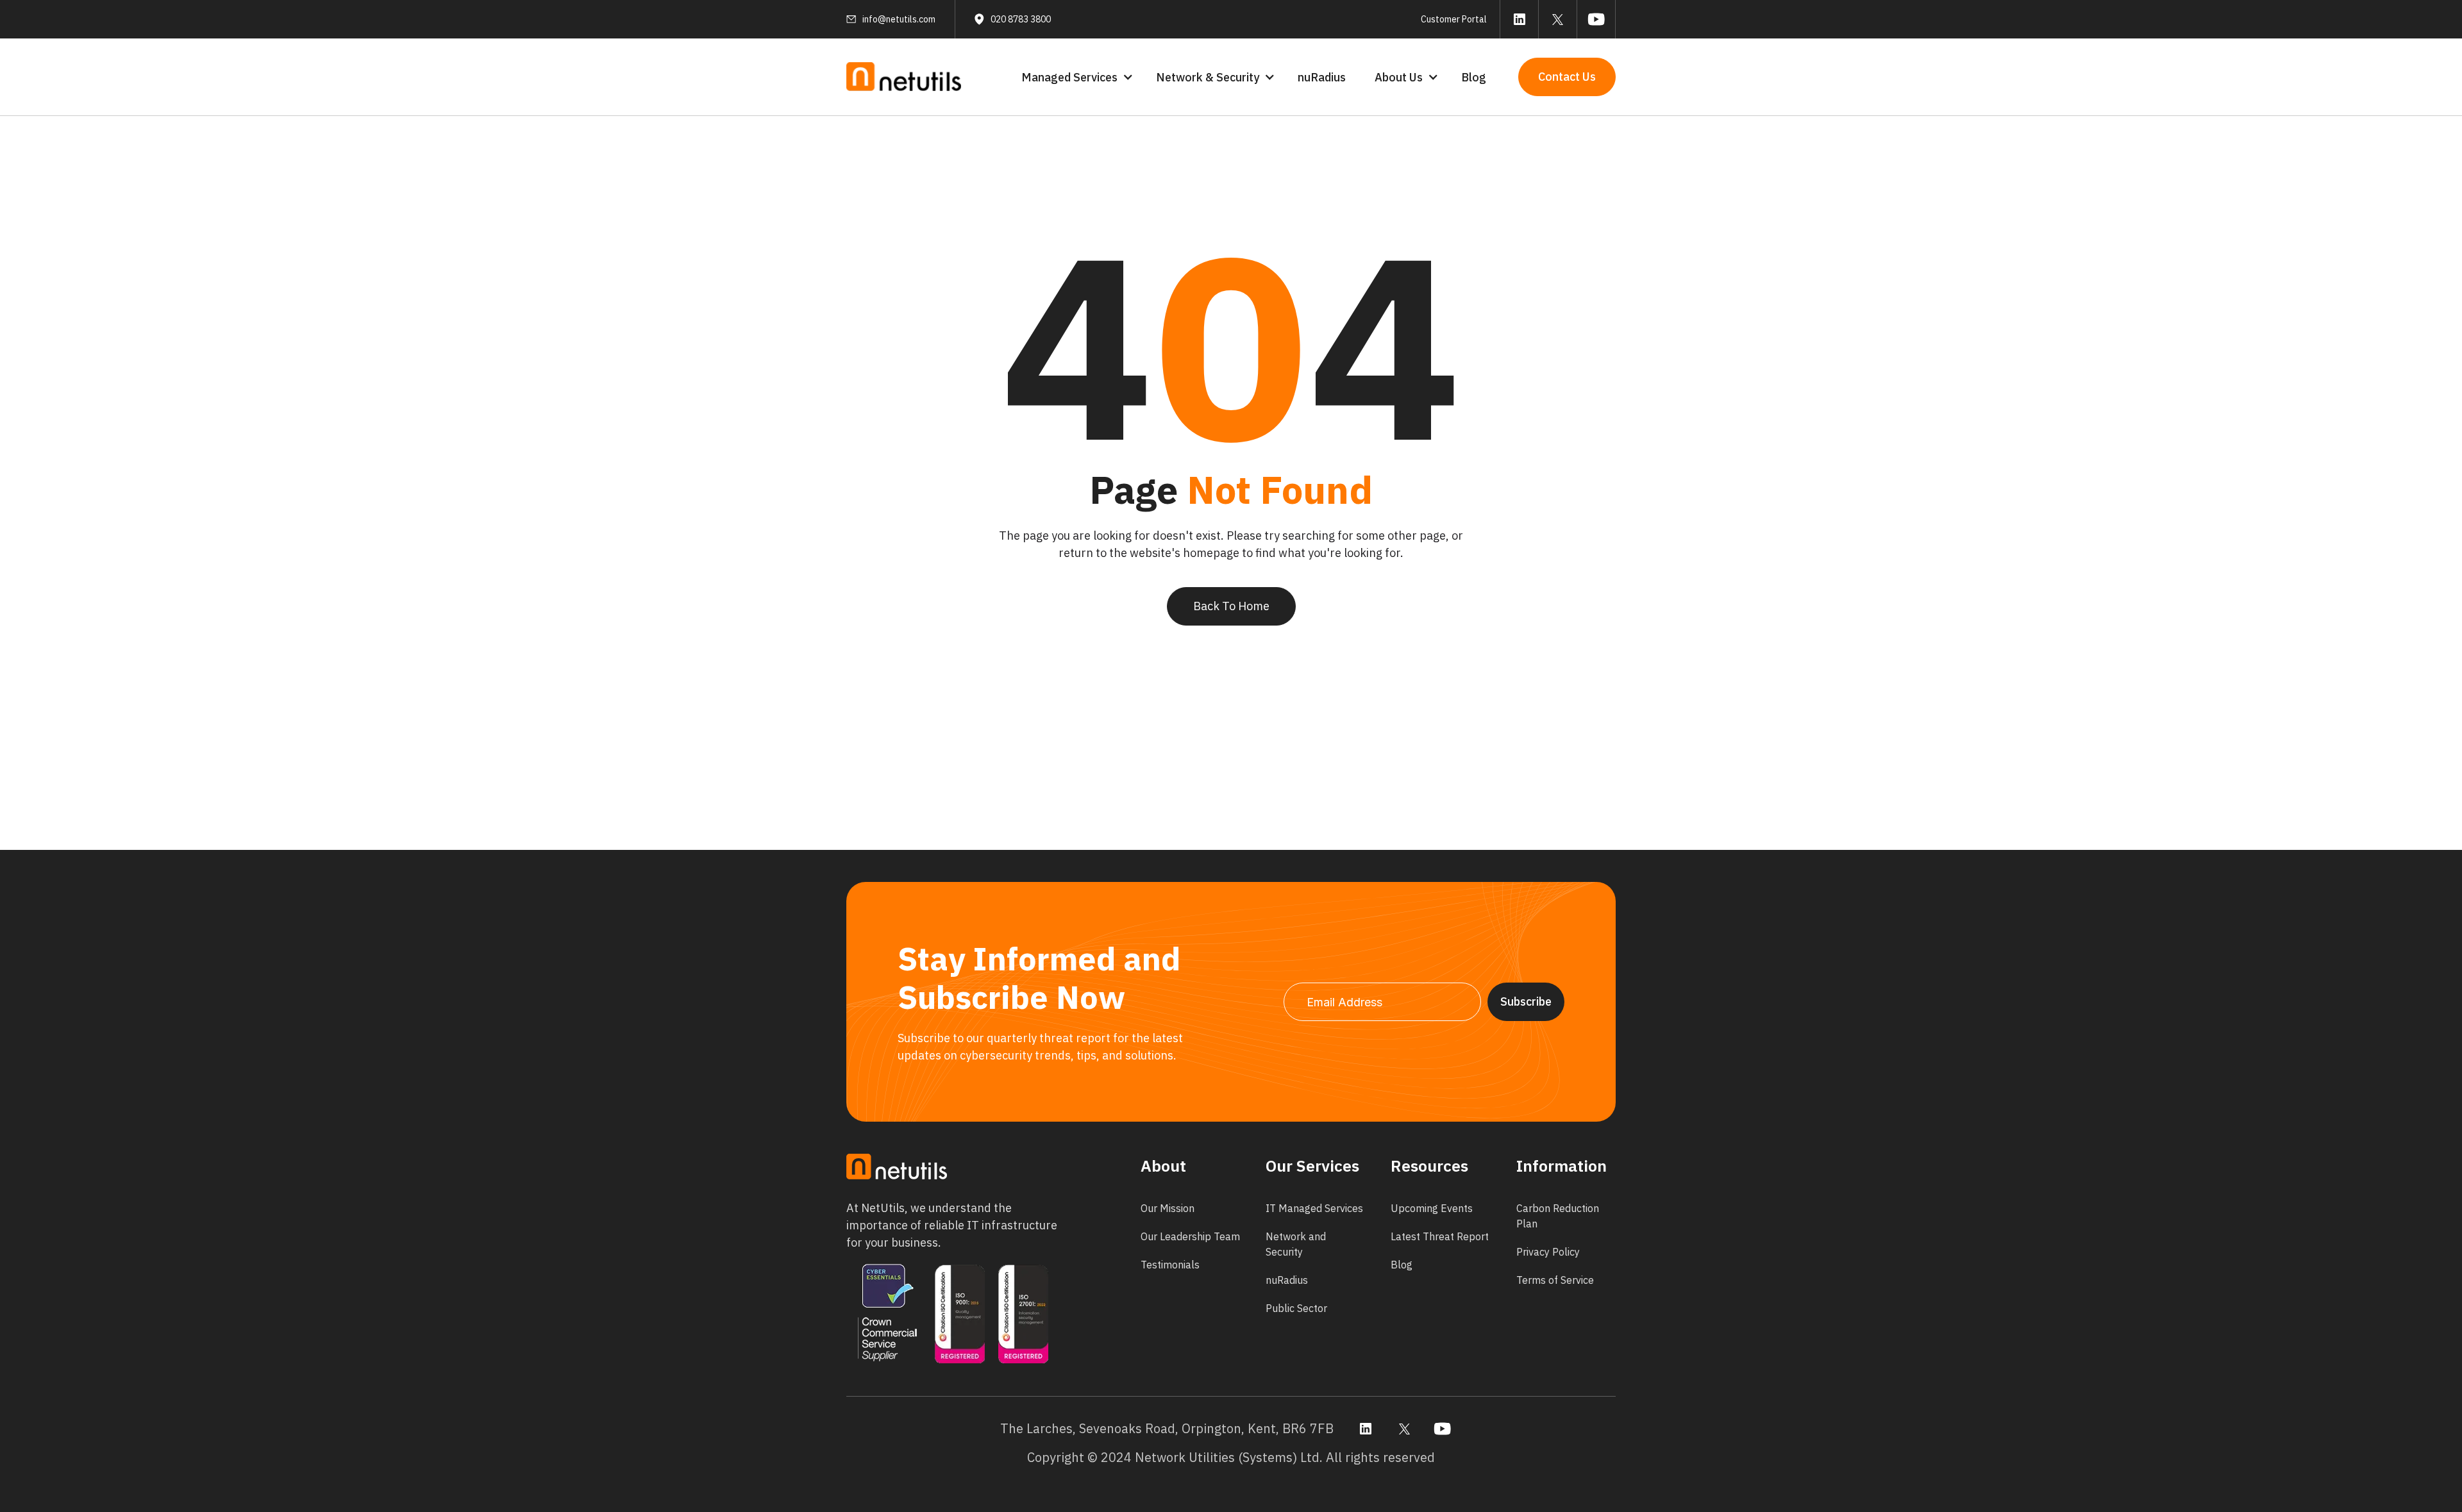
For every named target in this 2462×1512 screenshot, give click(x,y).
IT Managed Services (1314, 1208)
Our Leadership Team (1190, 1236)
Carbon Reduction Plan (1558, 1216)
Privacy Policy (1548, 1252)
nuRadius (1322, 77)
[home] (904, 77)
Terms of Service (1555, 1280)
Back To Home (1231, 606)
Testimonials (1170, 1265)
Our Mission (1168, 1208)
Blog (1474, 77)
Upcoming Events (1432, 1208)
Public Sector (1296, 1308)
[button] (1076, 77)
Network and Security (1296, 1244)
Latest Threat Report (1440, 1236)
